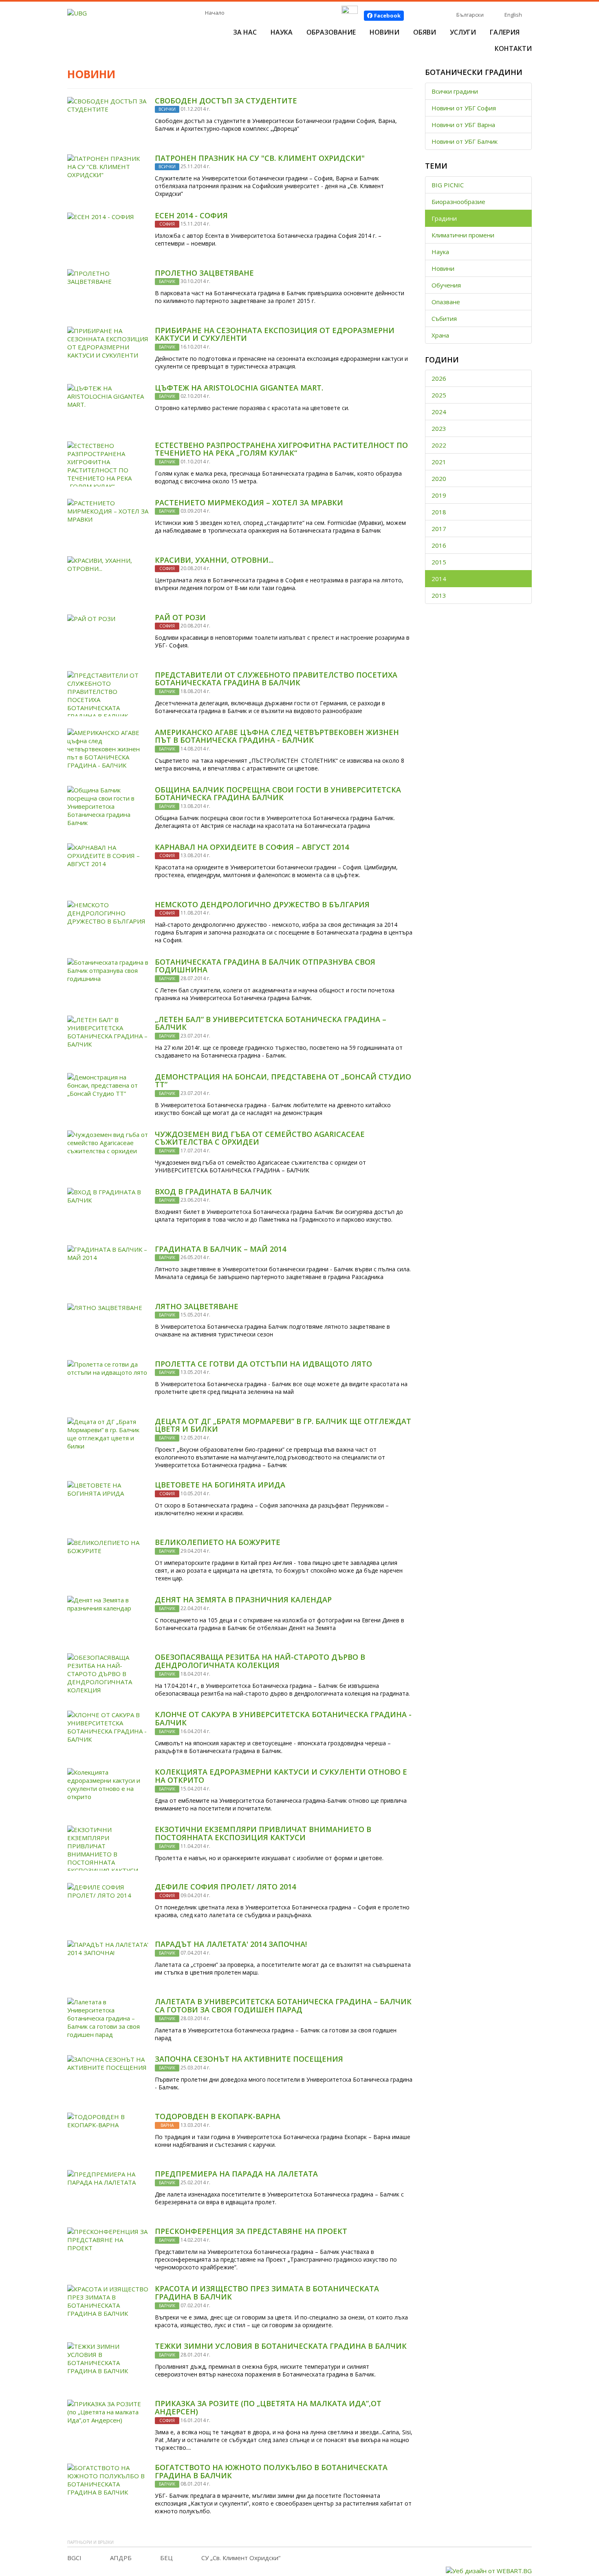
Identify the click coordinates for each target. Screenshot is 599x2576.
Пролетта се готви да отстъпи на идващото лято (263, 1364)
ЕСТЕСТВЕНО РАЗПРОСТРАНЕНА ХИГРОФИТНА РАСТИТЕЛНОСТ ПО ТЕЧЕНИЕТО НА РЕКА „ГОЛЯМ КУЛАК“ (281, 449)
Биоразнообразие (458, 202)
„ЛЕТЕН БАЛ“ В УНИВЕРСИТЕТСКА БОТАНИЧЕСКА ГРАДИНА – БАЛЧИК (271, 1023)
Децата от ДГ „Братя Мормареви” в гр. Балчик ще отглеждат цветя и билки (283, 1425)
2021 (439, 462)
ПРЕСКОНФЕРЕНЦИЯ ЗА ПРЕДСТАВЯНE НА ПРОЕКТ (251, 2231)
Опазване (446, 302)
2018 (439, 512)
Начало (215, 13)
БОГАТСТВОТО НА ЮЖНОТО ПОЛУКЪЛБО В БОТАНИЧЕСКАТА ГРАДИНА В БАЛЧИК (271, 2471)
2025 (439, 395)
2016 (439, 545)
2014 (439, 579)
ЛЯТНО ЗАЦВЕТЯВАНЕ (197, 1306)
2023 (439, 428)
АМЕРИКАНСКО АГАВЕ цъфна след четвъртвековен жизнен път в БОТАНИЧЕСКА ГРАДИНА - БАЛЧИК (277, 736)
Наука (282, 32)
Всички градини (455, 91)
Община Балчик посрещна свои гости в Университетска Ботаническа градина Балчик (278, 794)
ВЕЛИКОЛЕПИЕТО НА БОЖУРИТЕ (218, 1542)
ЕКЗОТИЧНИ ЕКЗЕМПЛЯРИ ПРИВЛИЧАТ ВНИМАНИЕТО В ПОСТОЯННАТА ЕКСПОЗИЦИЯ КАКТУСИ (263, 1833)
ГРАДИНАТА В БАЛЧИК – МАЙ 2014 (220, 1249)
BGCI (74, 2558)
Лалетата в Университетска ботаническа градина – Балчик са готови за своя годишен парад (283, 2006)
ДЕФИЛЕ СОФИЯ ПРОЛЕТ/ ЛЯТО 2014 (225, 1887)
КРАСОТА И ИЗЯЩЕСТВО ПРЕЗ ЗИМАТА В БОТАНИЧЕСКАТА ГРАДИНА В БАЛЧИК (267, 2293)
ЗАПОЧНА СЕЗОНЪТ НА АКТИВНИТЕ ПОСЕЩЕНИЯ (249, 2059)
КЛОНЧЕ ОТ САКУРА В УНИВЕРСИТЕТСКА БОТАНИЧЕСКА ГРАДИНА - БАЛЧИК (283, 1718)
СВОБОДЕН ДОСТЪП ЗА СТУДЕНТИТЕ (226, 101)
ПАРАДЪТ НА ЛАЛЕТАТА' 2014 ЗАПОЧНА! (231, 1944)
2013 (439, 595)
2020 (439, 478)
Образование (331, 32)
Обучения (446, 285)
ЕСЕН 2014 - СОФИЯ (191, 215)
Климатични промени (463, 235)
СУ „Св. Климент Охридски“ (241, 2558)
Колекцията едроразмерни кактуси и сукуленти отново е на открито (281, 1776)
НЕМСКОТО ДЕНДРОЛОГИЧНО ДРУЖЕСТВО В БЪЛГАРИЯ (262, 904)
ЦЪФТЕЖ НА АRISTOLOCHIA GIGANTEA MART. (239, 388)
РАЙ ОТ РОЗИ (180, 617)
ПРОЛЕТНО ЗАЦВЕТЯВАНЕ (204, 273)
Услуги (463, 32)
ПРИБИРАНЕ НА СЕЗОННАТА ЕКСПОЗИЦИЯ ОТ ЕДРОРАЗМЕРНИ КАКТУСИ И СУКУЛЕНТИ (275, 334)
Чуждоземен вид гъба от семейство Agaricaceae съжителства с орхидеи (260, 1138)
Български (470, 15)
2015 (439, 562)
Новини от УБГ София (464, 108)
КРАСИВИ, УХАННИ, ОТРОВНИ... (214, 560)
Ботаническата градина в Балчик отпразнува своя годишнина (265, 966)
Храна (440, 335)
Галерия (505, 32)
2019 (439, 495)
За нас (245, 32)
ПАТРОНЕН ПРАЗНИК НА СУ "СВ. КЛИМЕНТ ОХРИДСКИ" (260, 158)
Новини (384, 32)
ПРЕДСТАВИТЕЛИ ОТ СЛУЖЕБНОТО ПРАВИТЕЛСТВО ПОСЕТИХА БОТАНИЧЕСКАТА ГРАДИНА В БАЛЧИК (276, 679)
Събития (444, 318)
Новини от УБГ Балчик (465, 141)
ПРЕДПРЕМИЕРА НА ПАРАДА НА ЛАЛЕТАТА (236, 2174)
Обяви (425, 32)
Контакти (513, 48)
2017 (439, 529)
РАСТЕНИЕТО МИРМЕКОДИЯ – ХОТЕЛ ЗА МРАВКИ (249, 502)
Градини (444, 218)
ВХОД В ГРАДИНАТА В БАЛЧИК (213, 1191)
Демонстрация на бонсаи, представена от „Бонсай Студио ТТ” (283, 1081)
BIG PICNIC (448, 185)
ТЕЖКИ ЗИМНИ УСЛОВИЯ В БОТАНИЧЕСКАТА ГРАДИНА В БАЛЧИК (281, 2346)
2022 (439, 445)
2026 (439, 378)
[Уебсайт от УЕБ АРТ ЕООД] (489, 2570)
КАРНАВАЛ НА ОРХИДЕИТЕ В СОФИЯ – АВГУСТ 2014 (252, 847)
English (513, 15)
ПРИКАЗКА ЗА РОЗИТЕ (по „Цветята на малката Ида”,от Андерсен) (268, 2407)
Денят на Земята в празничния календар (243, 1600)
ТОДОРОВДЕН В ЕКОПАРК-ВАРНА (218, 2116)
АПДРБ (121, 2558)
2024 (439, 412)
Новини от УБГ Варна (463, 125)
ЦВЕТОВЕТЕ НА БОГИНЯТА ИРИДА (220, 1485)
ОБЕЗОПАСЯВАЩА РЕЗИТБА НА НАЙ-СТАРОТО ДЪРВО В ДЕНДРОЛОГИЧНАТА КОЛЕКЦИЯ (260, 1661)
